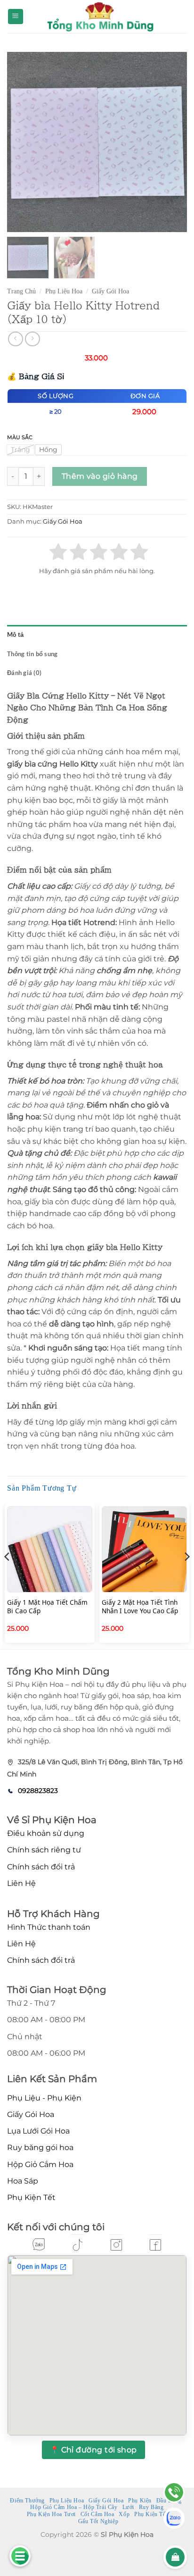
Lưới (128, 2507)
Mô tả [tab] (15, 634)
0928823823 (38, 1791)
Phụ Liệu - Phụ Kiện (44, 2098)
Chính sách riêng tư (44, 1850)
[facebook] (155, 2245)
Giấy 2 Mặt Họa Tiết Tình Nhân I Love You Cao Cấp (140, 1606)
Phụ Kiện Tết (31, 2197)
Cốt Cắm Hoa (97, 2514)
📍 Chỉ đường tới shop (93, 2450)
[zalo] (39, 2244)
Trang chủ (21, 291)
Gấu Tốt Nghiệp (98, 2521)
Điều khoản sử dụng (46, 1833)
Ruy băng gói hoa (40, 2147)
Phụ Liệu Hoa (64, 291)
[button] (16, 17)
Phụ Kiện (140, 2501)
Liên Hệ (21, 1883)
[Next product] (15, 339)
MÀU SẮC (20, 437)
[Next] (186, 1576)
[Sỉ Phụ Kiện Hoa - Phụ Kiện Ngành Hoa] (99, 17)
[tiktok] (78, 2245)
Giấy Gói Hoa (110, 291)
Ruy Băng (151, 2507)
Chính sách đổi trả (41, 1867)
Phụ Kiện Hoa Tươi (51, 2514)
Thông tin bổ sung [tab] (32, 654)
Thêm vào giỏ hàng (100, 476)
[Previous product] (32, 339)
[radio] (20, 450)
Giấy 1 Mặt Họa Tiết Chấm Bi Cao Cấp (47, 1606)
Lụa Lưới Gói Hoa (38, 2131)
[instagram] (116, 2245)
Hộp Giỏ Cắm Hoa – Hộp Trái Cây (74, 2507)
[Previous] (8, 1576)
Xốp (124, 2514)
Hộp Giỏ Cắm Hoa (40, 2164)
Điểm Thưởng (27, 2501)
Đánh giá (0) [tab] (24, 673)
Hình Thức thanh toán (49, 1927)
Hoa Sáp (23, 2181)
